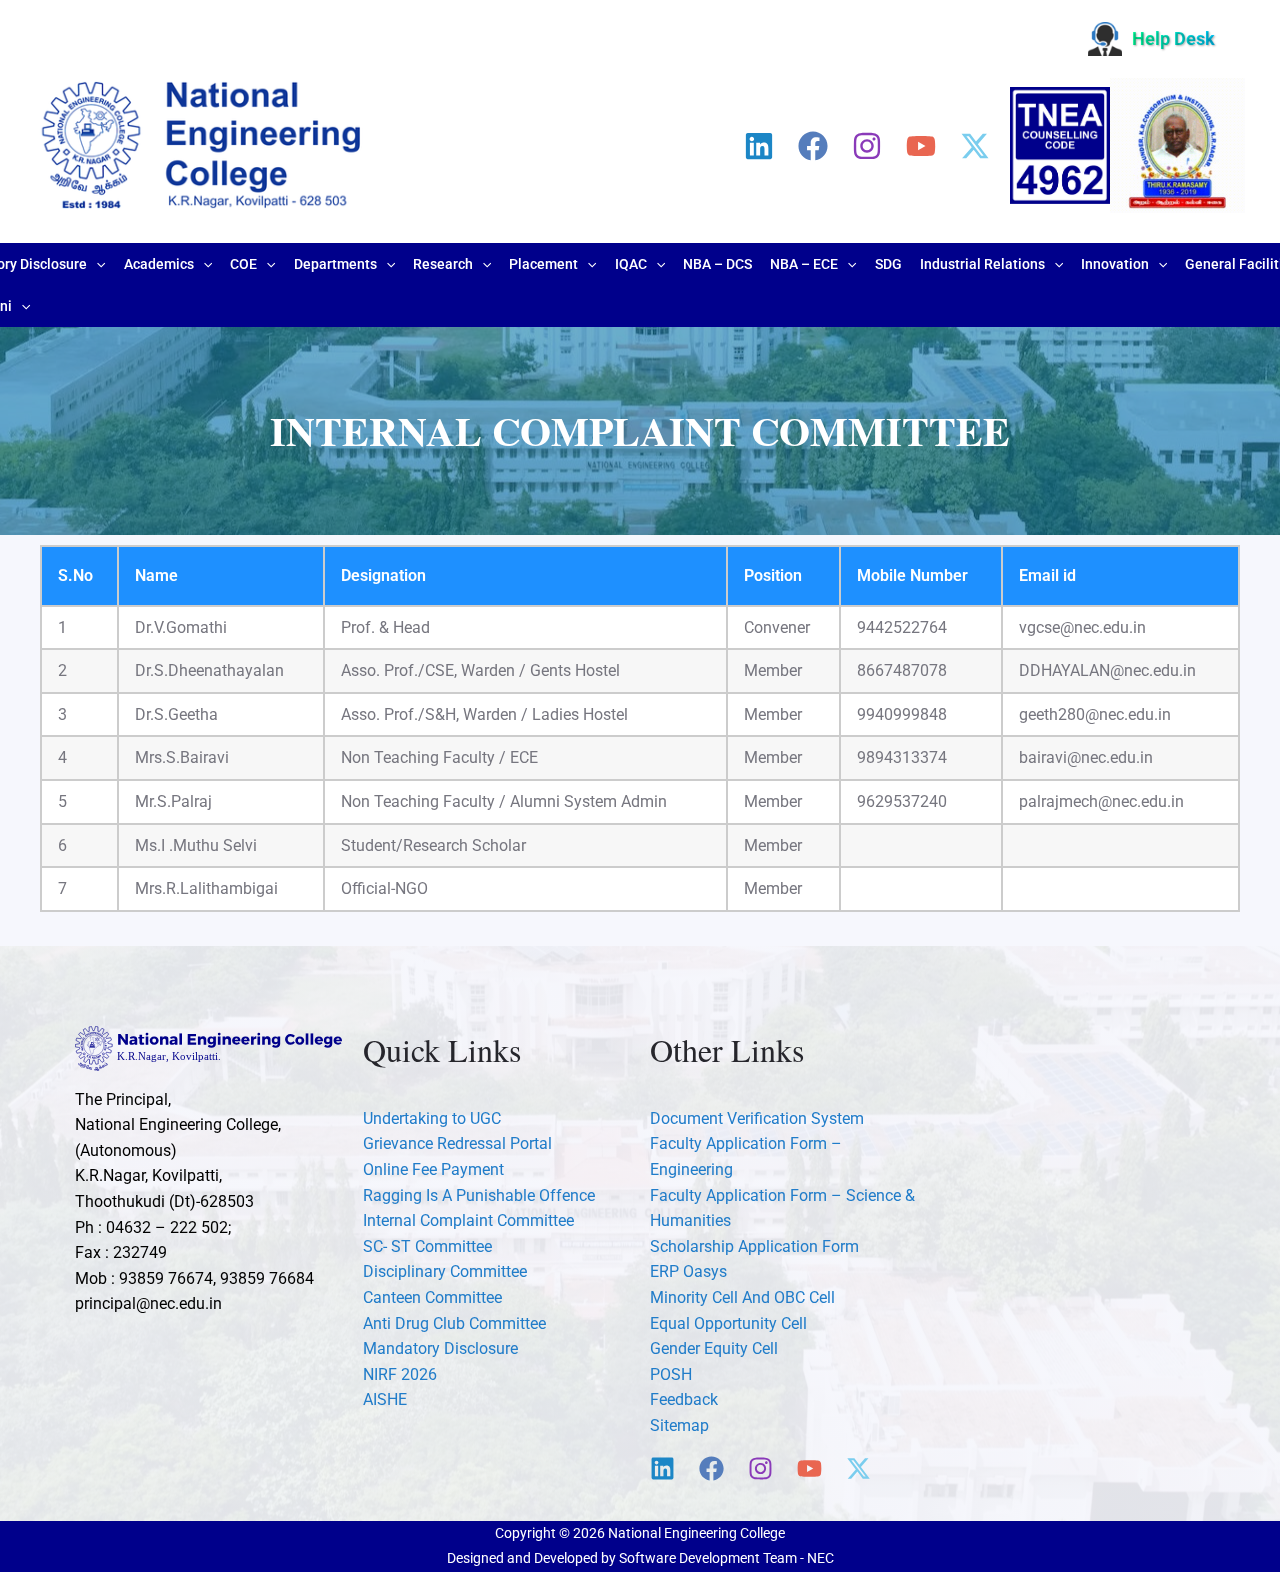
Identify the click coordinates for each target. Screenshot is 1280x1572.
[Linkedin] (759, 146)
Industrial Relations (982, 264)
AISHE (385, 1399)
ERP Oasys (688, 1271)
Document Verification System (757, 1118)
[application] (96, 264)
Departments (335, 264)
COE (243, 264)
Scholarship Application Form (754, 1246)
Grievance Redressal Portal (457, 1143)
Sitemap (679, 1425)
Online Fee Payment (433, 1169)
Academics (159, 264)
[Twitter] (975, 146)
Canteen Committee (432, 1297)
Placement (543, 264)
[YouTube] (921, 146)
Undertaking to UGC (432, 1118)
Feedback (684, 1399)
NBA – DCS (717, 264)
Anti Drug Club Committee (454, 1323)
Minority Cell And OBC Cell (742, 1297)
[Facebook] (813, 146)
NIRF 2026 (400, 1374)
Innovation (1115, 264)
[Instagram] (867, 146)
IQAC (631, 264)
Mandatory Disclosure (440, 1348)
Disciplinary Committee (445, 1271)
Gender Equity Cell (714, 1348)
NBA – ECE (804, 264)
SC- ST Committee (427, 1246)
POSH (671, 1374)
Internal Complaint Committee (468, 1220)
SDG (888, 264)
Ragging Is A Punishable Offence (479, 1195)
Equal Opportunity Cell (728, 1323)
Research (443, 264)
